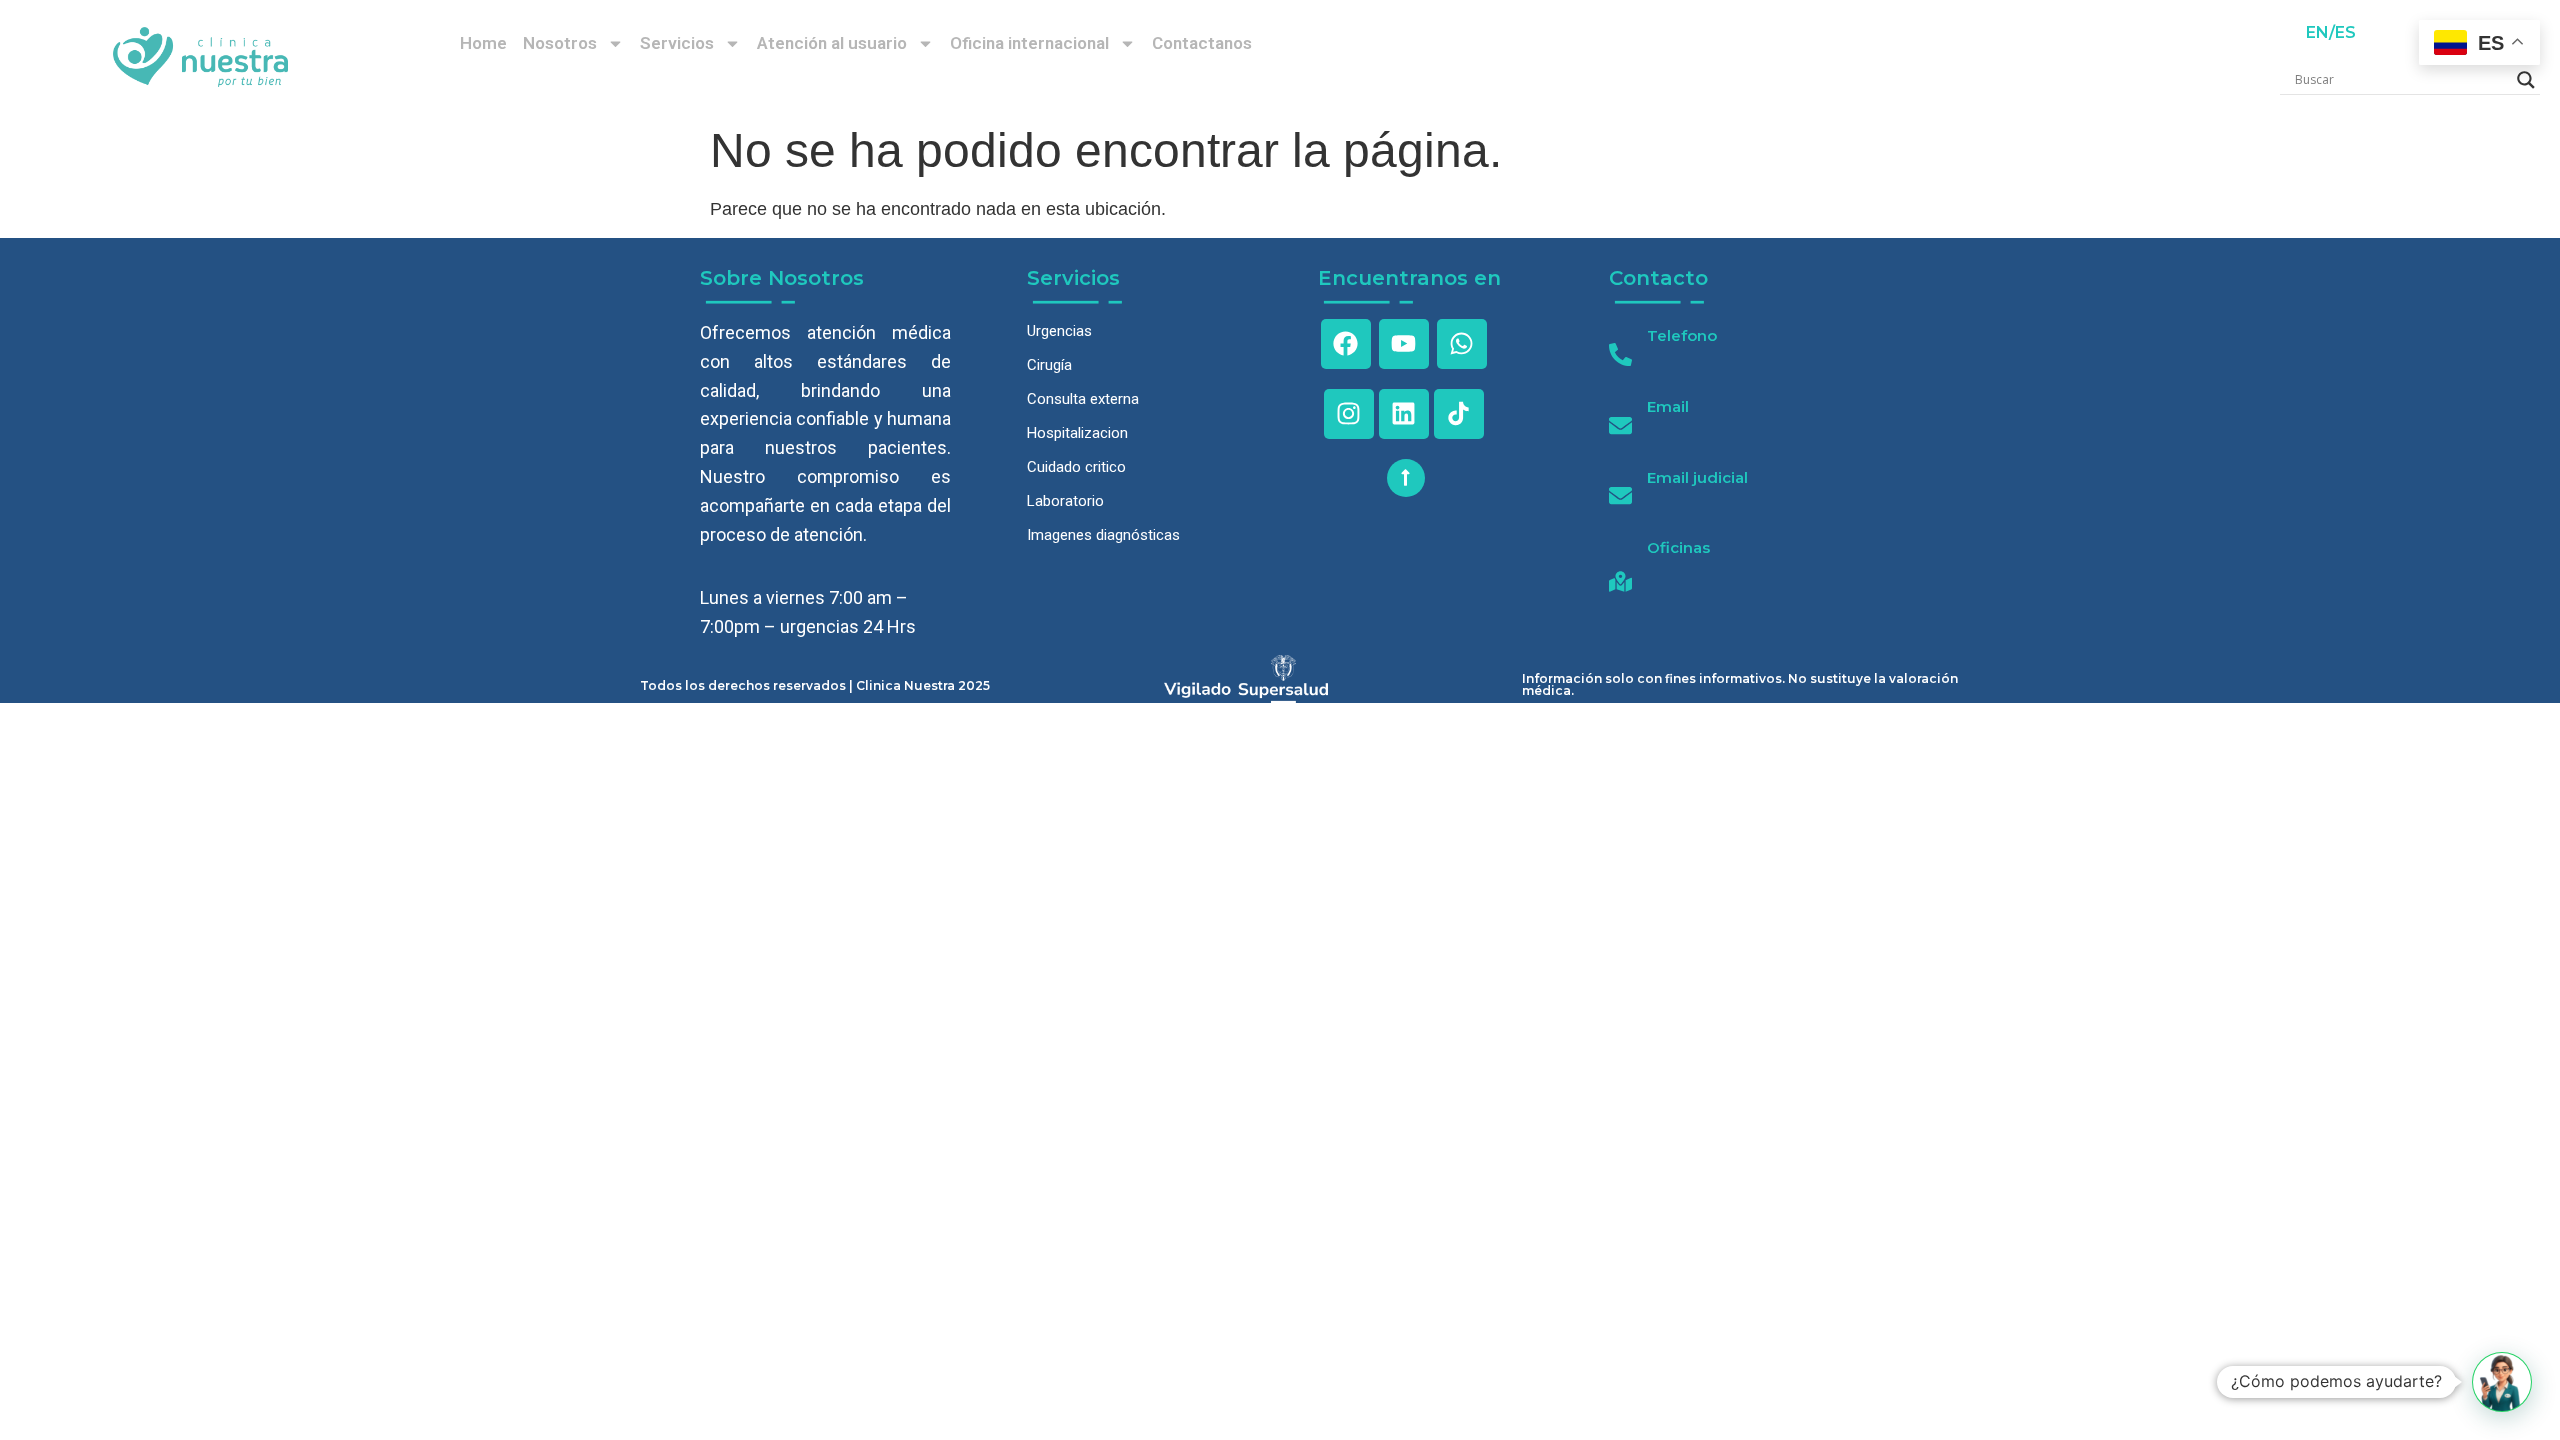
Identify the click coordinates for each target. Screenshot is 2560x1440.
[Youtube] (1404, 344)
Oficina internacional (1029, 43)
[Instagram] (1349, 414)
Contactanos (1202, 43)
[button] (2502, 1382)
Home (483, 43)
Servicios (677, 43)
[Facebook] (1346, 344)
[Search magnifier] (2526, 80)
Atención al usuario (832, 43)
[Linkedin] (1404, 414)
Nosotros (560, 43)
